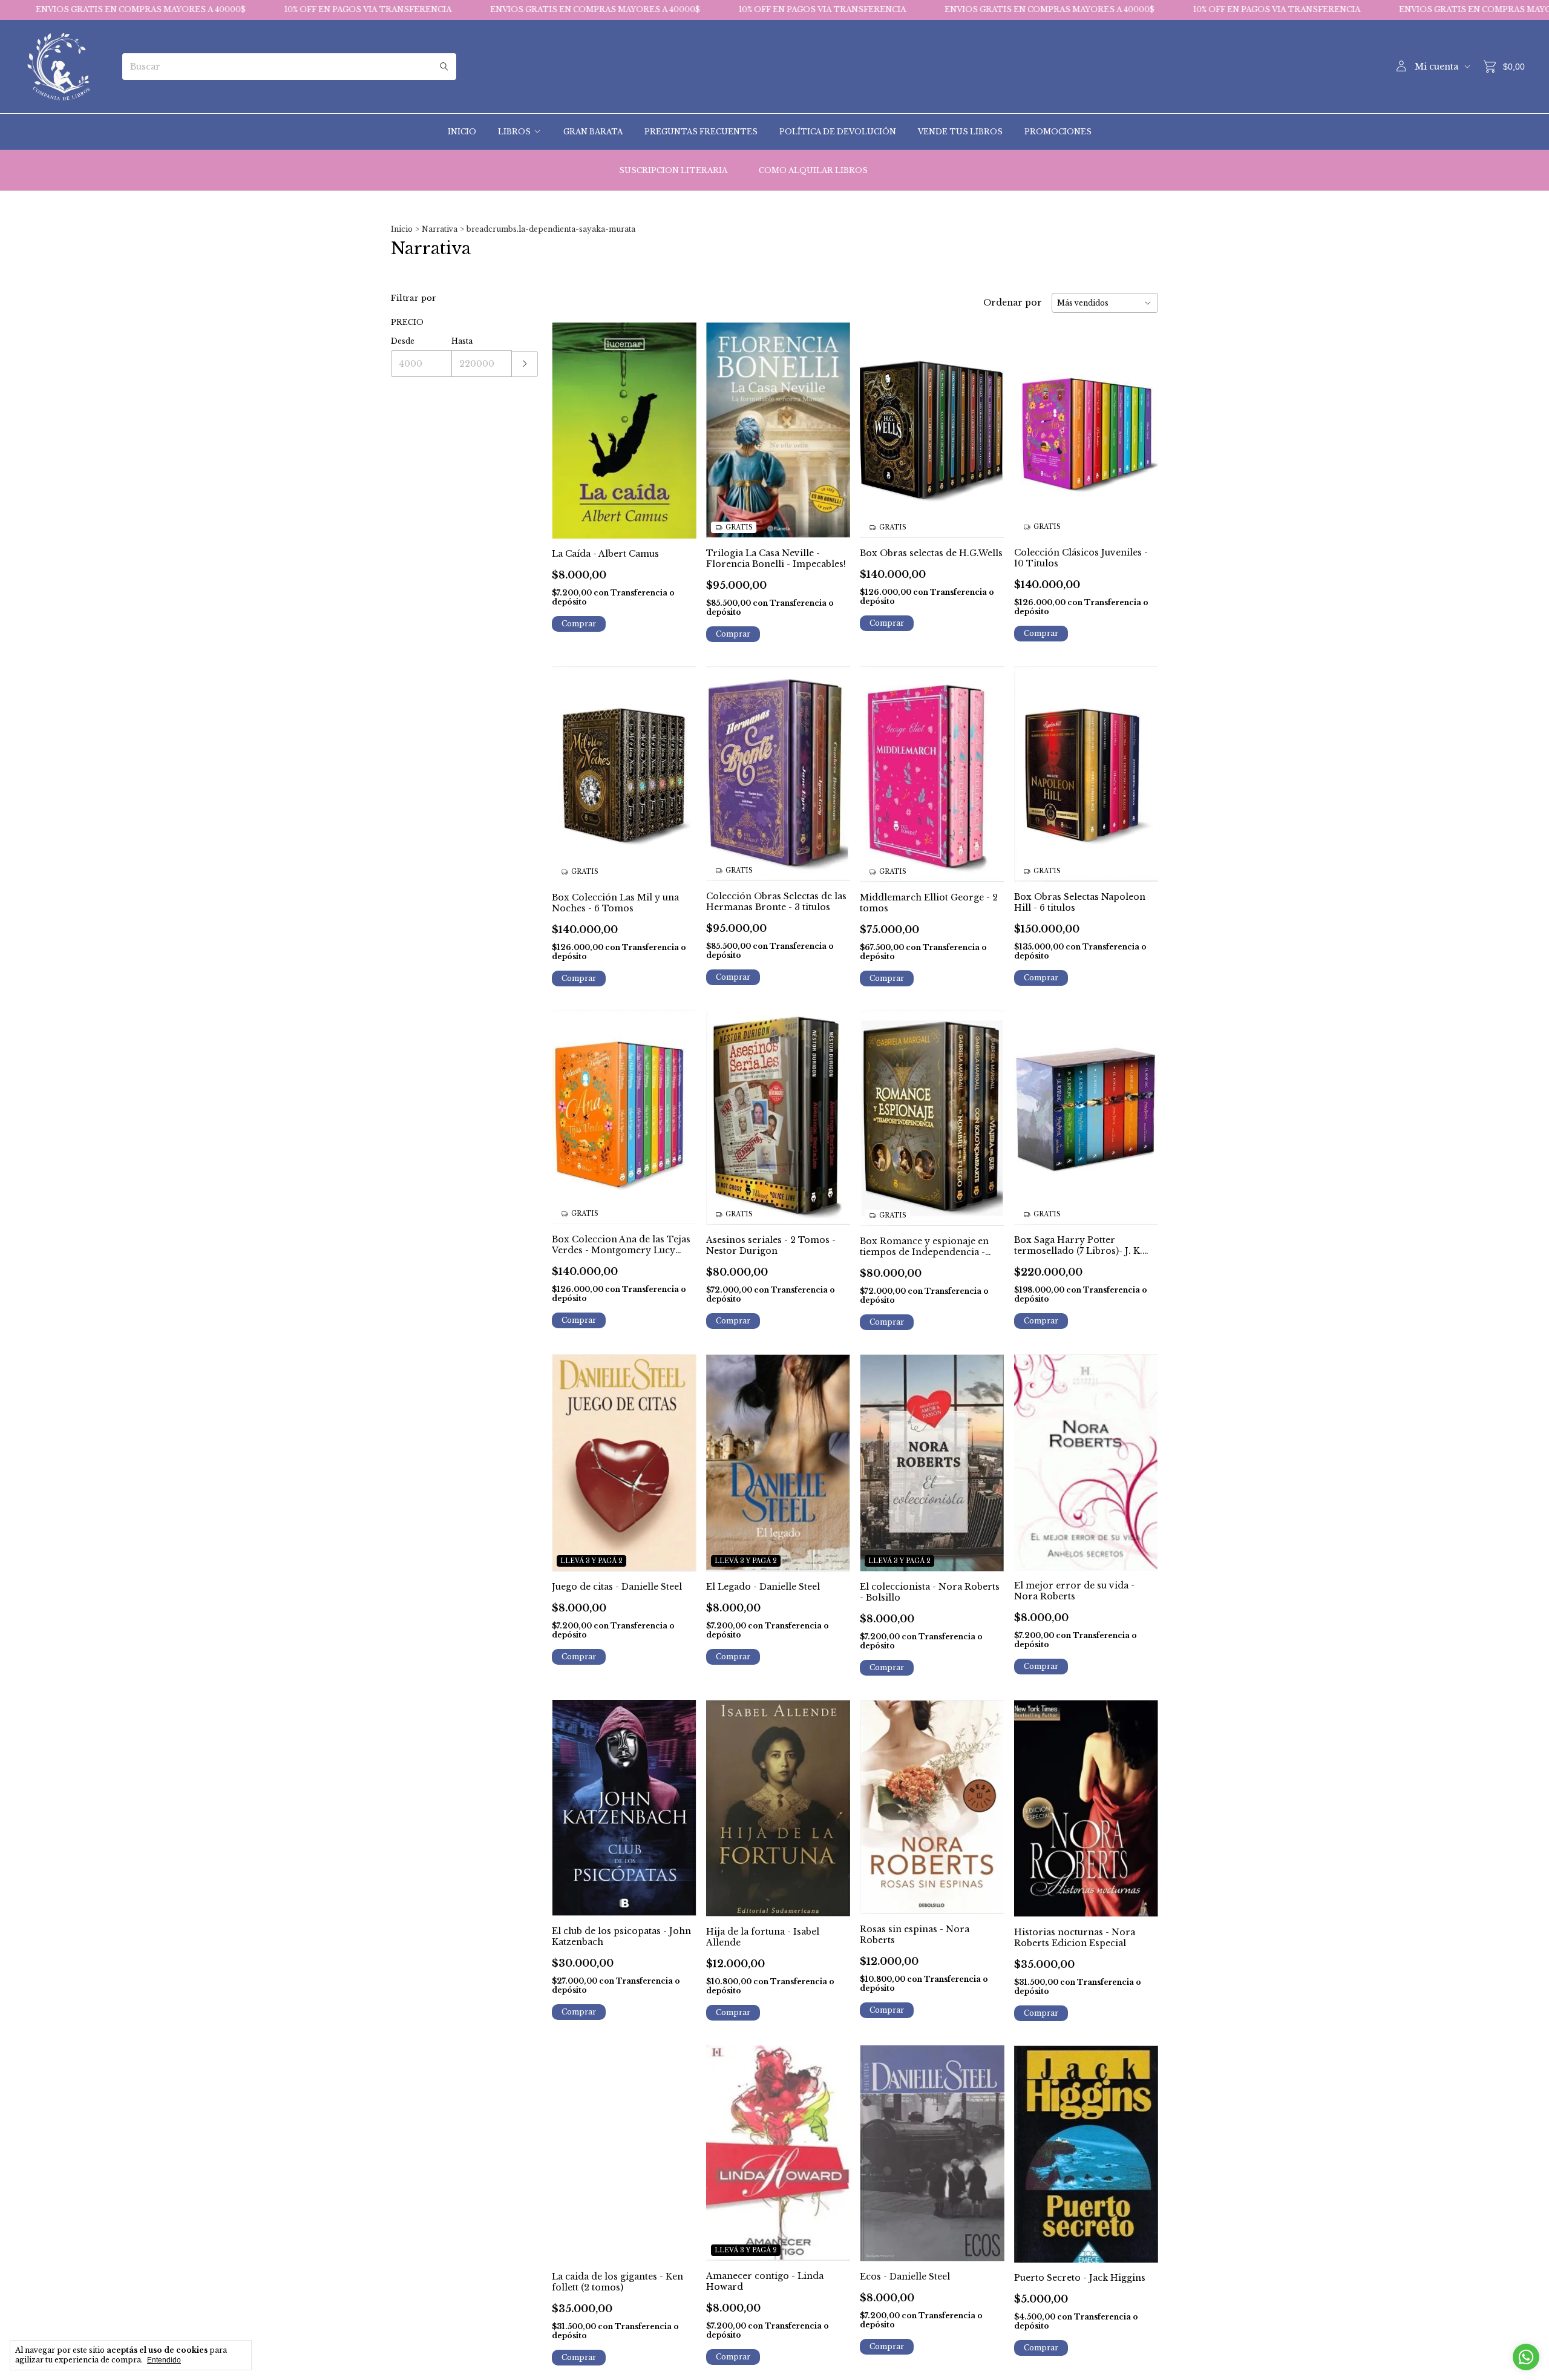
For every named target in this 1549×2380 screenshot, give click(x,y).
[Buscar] (444, 67)
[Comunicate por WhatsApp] (1526, 2357)
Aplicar (525, 364)
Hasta (462, 341)
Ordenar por (1013, 303)
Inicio (462, 132)
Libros (514, 132)
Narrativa (440, 229)
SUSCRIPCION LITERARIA (673, 170)
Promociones (1058, 132)
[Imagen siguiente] (832, 423)
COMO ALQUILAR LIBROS (813, 170)
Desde (403, 341)
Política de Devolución (838, 132)
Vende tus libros (960, 132)
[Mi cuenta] (1401, 67)
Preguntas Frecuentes (701, 132)
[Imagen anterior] (724, 423)
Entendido (164, 2360)
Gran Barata (593, 132)
